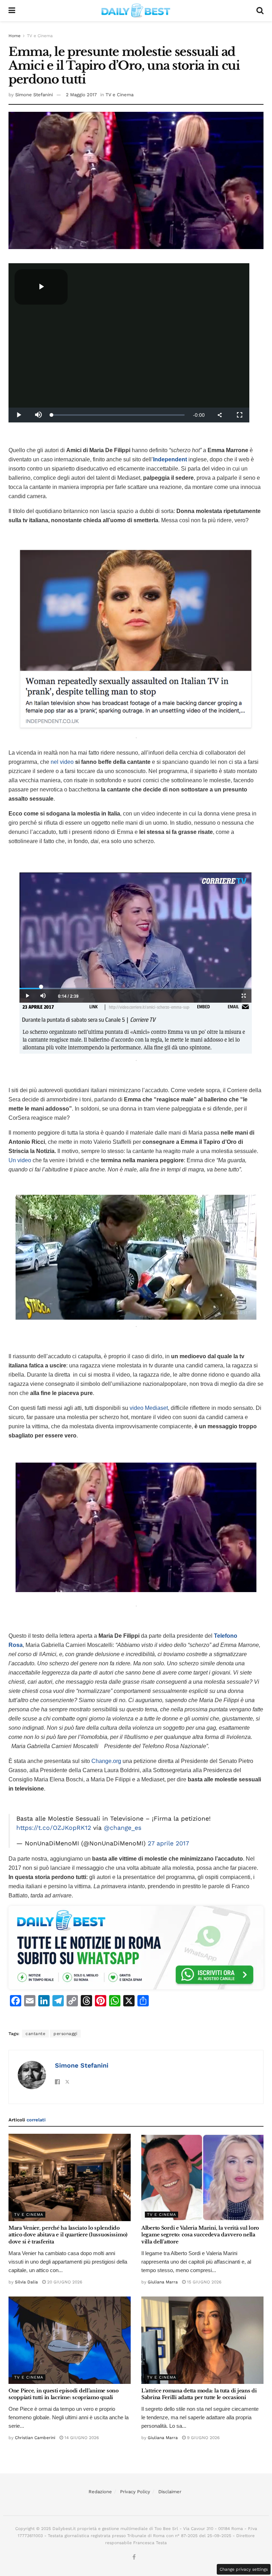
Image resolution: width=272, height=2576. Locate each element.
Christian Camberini (35, 2438)
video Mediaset (149, 1408)
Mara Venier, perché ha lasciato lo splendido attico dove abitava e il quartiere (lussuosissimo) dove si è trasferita (68, 2235)
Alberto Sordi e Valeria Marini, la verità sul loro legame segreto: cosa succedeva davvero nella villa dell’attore (200, 2235)
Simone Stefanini (34, 95)
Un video (20, 1160)
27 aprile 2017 (168, 1843)
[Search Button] (260, 11)
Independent (170, 459)
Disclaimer (170, 2492)
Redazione (100, 2492)
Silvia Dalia (26, 2282)
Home (15, 36)
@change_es (123, 1828)
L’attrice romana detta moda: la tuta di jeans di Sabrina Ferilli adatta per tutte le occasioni (199, 2394)
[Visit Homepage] (136, 11)
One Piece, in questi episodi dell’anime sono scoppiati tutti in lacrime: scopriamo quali (64, 2394)
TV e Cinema (40, 36)
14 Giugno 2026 (81, 2438)
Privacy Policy (135, 2492)
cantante (35, 2034)
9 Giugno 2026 (203, 2438)
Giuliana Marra (163, 2282)
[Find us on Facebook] (134, 2557)
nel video (62, 762)
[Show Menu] (12, 11)
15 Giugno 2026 (203, 2282)
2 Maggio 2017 (81, 95)
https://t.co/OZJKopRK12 (54, 1828)
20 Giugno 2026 (64, 2282)
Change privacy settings (244, 2569)
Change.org (106, 1761)
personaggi (65, 2034)
